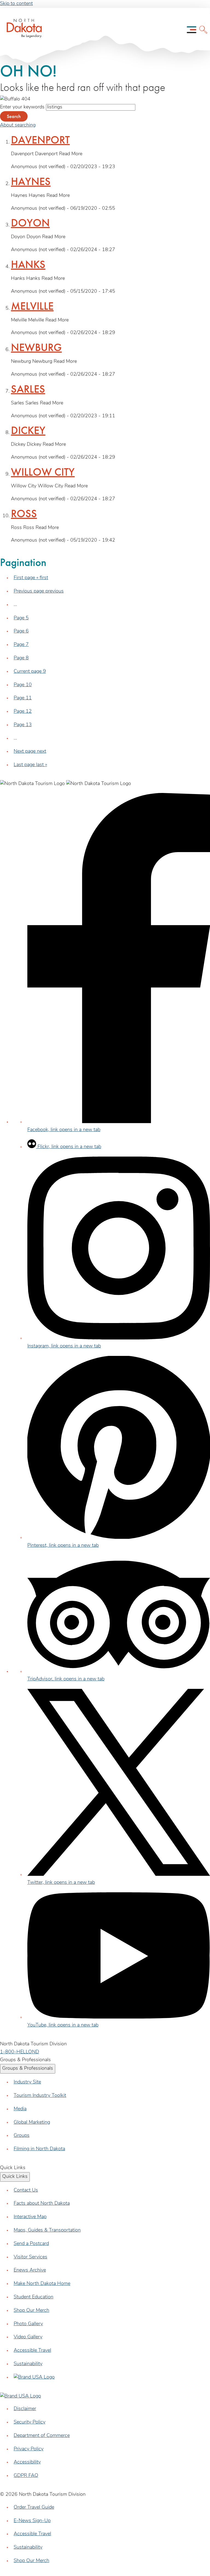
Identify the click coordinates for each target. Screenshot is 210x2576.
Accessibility (27, 2462)
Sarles (28, 389)
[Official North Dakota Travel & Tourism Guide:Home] (18, 30)
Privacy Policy (29, 2449)
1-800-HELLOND (20, 2052)
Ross (24, 514)
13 (23, 725)
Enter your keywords (22, 107)
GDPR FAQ (26, 2476)
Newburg (36, 347)
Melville (32, 306)
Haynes (31, 181)
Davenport (40, 140)
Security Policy (30, 2422)
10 (23, 685)
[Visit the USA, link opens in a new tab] (34, 2377)
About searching (18, 125)
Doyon (30, 223)
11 (23, 698)
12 (23, 712)
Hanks (28, 264)
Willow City (43, 472)
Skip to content (16, 4)
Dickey (28, 430)
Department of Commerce (42, 2436)
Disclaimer (25, 2409)
